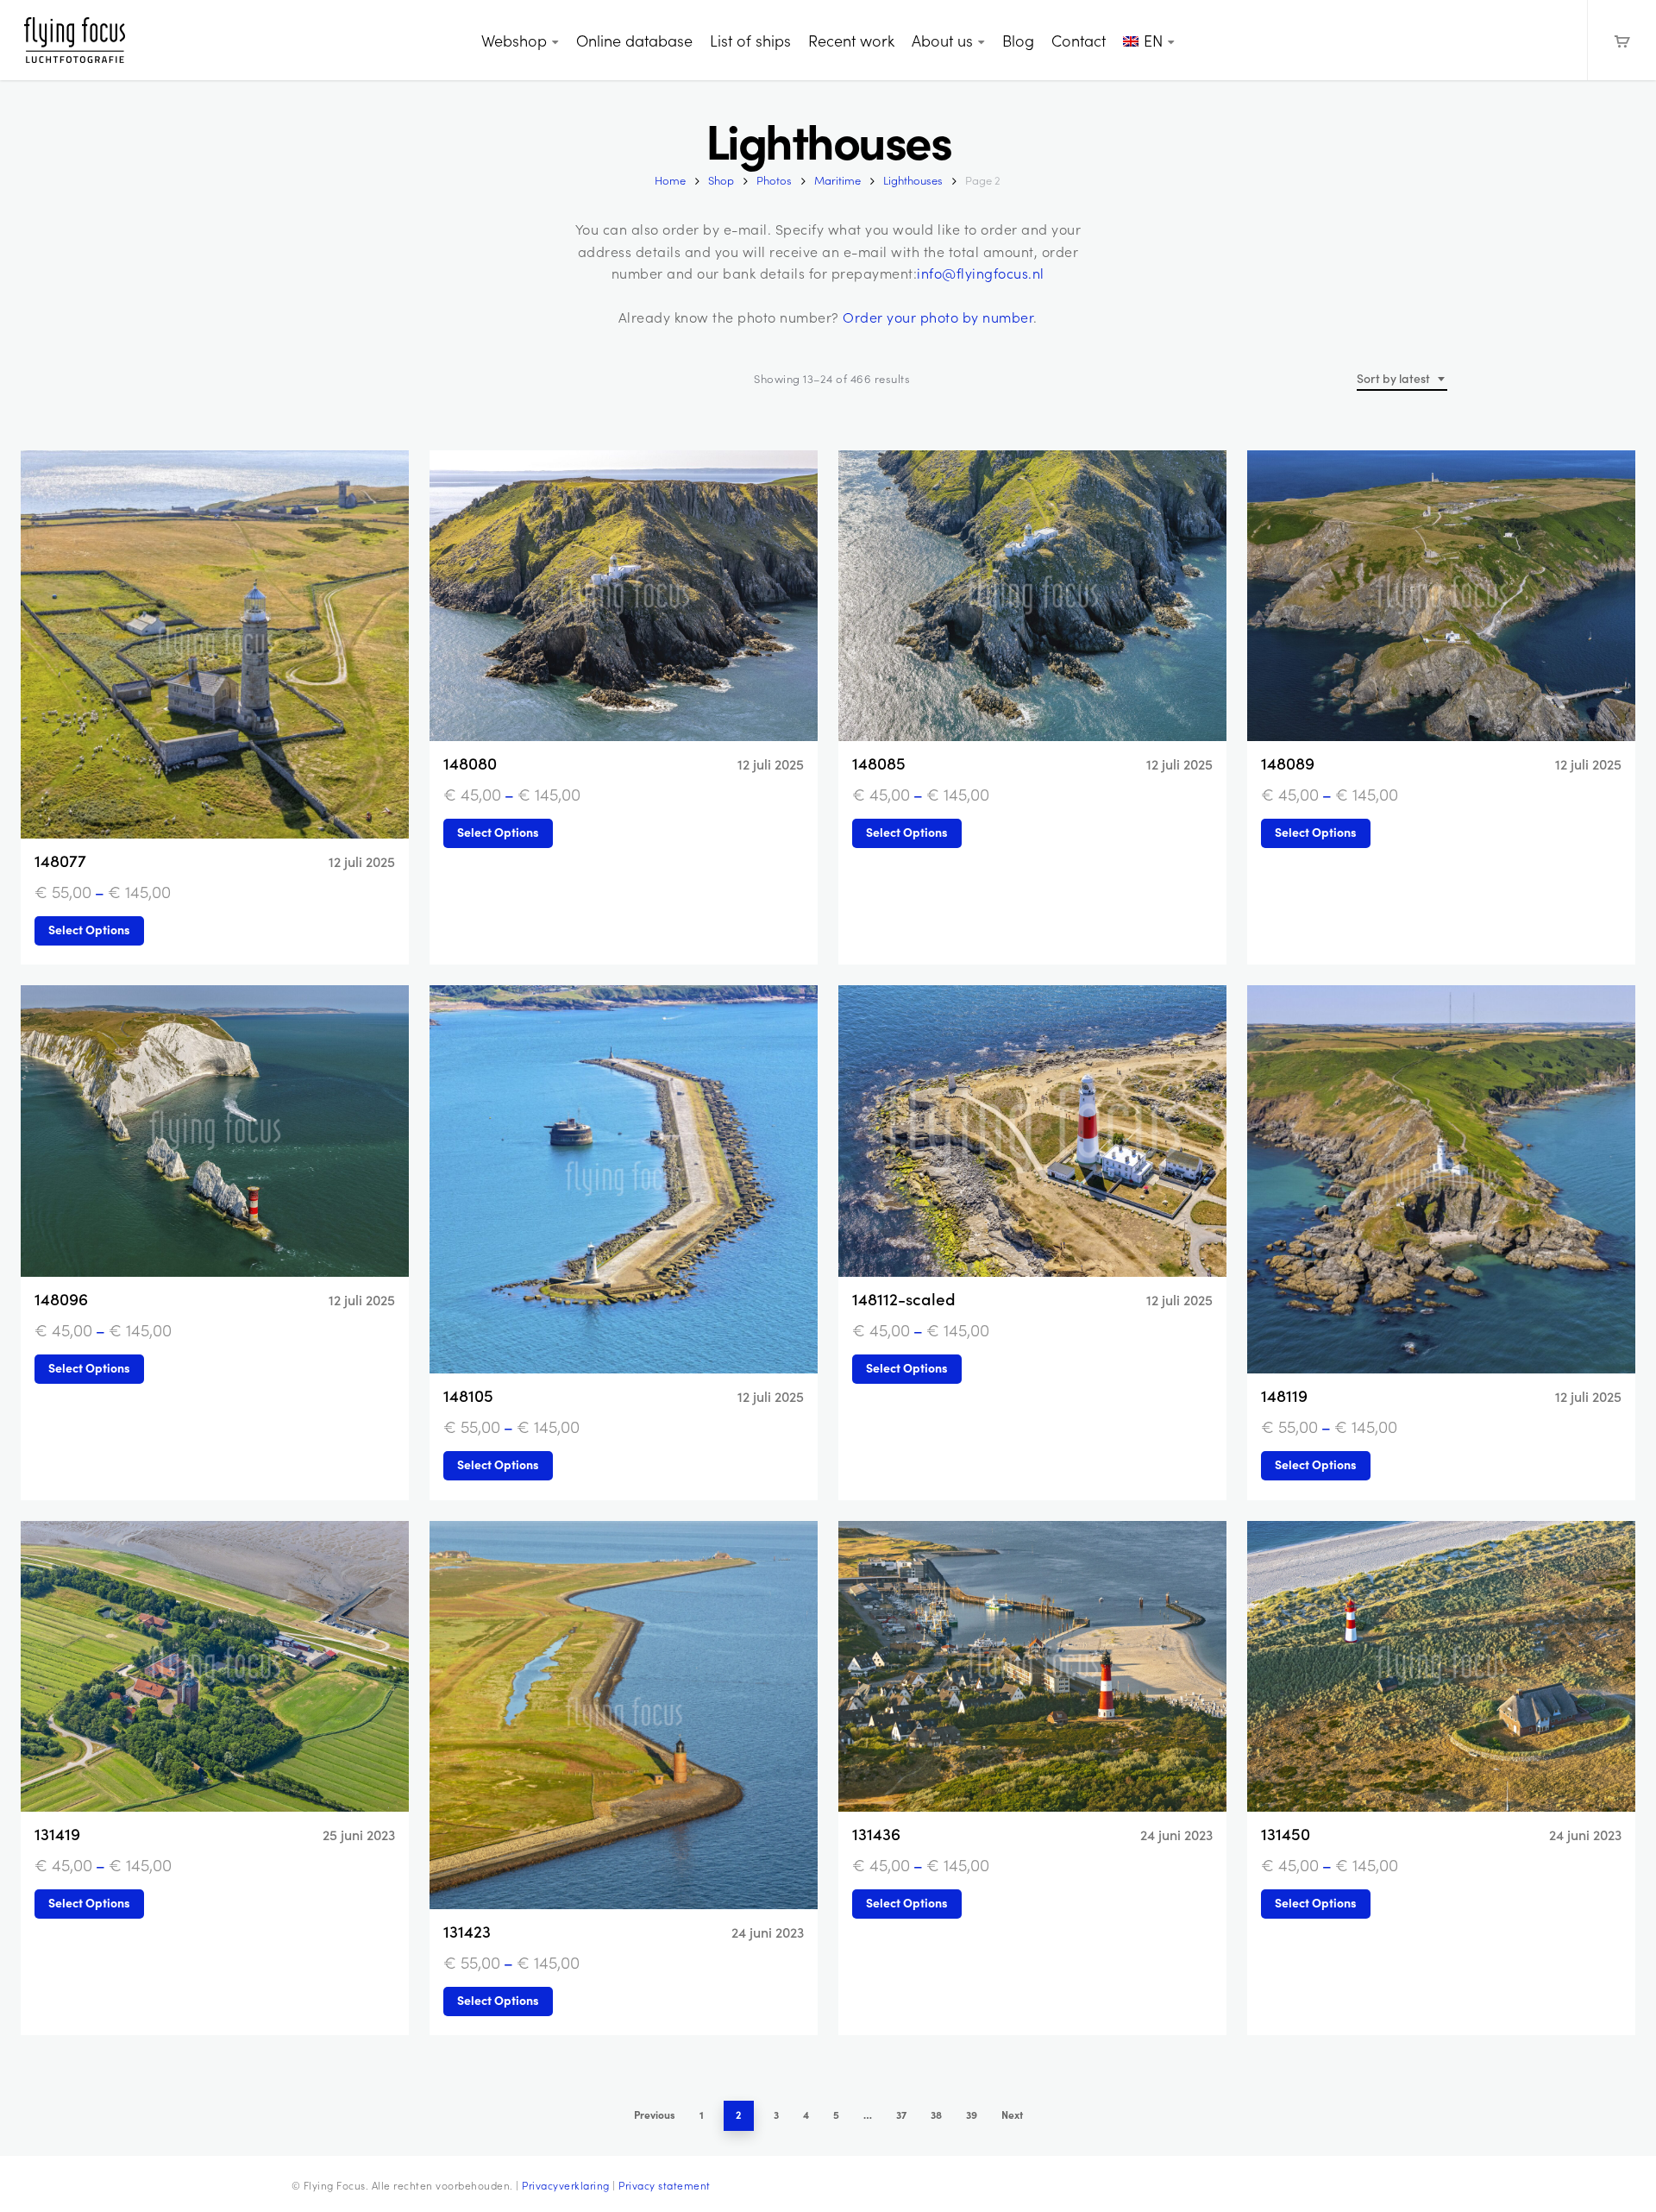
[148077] (215, 644)
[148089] (1441, 596)
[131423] (624, 1715)
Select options (89, 929)
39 (972, 2115)
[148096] (215, 1131)
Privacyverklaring (566, 2185)
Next (1012, 2115)
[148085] (1032, 596)
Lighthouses (913, 180)
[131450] (1441, 1667)
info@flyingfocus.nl (981, 273)
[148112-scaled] (1032, 1131)
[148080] (624, 596)
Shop (721, 180)
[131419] (215, 1667)
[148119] (1441, 1179)
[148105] (624, 1179)
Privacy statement (665, 2185)
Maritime (837, 180)
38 (936, 2115)
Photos (774, 180)
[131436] (1032, 1667)
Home (670, 180)
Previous (655, 2115)
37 (901, 2115)
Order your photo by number (938, 317)
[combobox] (1402, 379)
